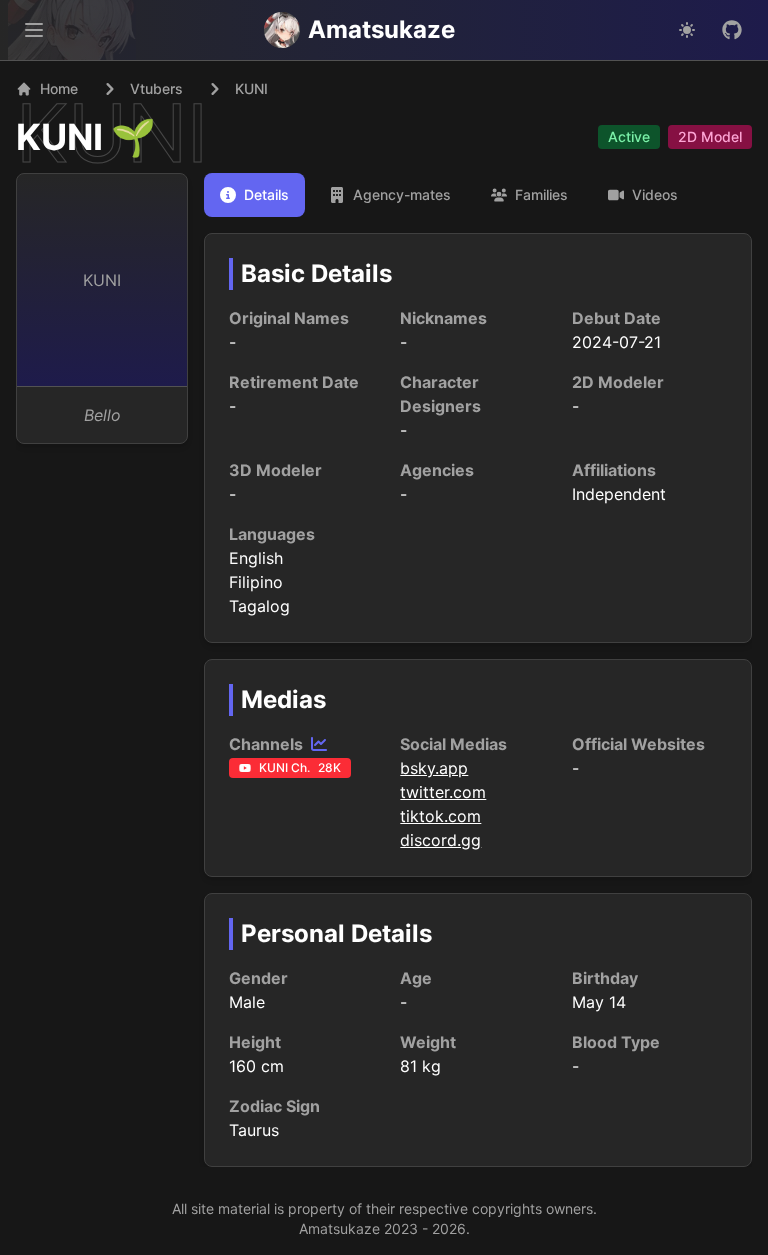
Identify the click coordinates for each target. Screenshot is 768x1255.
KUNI (59, 137)
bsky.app (434, 768)
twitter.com (443, 792)
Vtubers (156, 88)
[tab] (254, 195)
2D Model (710, 136)
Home (59, 88)
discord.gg (440, 840)
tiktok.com (440, 816)
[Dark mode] (687, 30)
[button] (34, 30)
